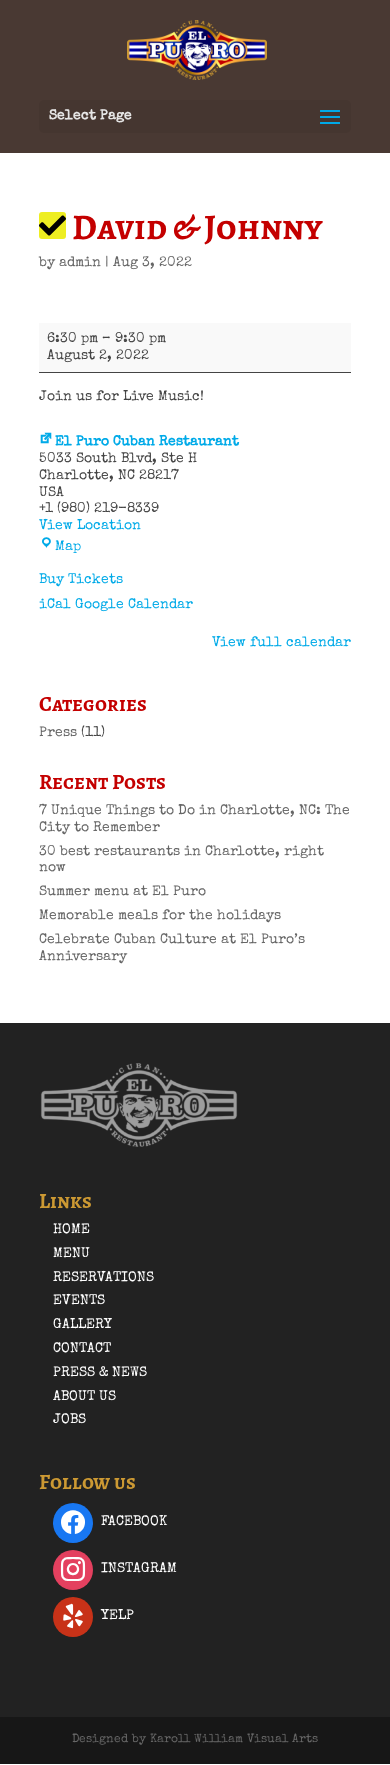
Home (71, 1230)
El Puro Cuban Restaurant (147, 442)
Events (79, 1301)
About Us (84, 1397)
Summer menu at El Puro (122, 892)
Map (68, 547)
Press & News (100, 1373)
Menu (71, 1254)
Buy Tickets (81, 580)
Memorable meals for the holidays (160, 916)
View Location (90, 526)
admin (80, 263)
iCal (55, 605)
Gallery (82, 1325)
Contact (82, 1349)
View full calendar (281, 643)
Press (58, 733)
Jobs (69, 1420)
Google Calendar (134, 605)
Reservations (103, 1278)
